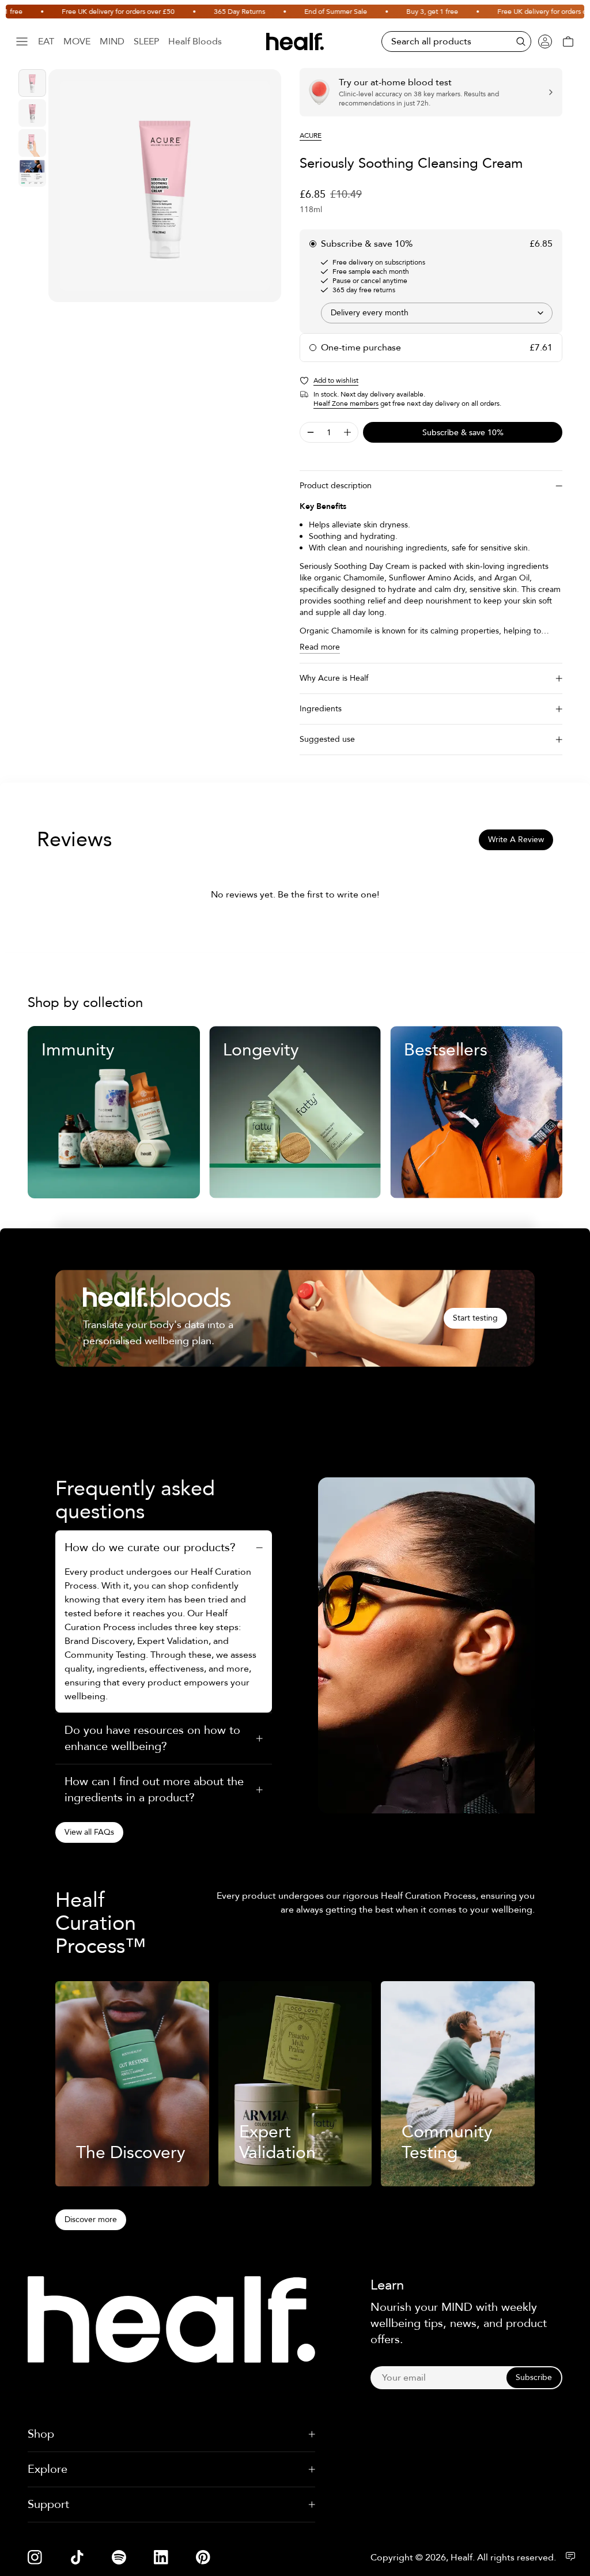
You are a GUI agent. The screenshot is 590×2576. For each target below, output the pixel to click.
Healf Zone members (346, 403)
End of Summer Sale (310, 12)
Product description (336, 486)
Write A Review (516, 840)
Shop (41, 2434)
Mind (112, 42)
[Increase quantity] (347, 432)
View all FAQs (89, 1832)
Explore (48, 2469)
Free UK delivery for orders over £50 (93, 12)
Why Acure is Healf (334, 678)
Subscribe (534, 2377)
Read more (320, 647)
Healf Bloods (195, 42)
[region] (165, 186)
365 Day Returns (214, 12)
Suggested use (327, 739)
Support (48, 2504)
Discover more (91, 2219)
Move (77, 42)
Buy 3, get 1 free (407, 12)
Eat (46, 42)
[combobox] (437, 313)
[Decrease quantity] (311, 432)
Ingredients (321, 709)
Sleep (146, 42)
